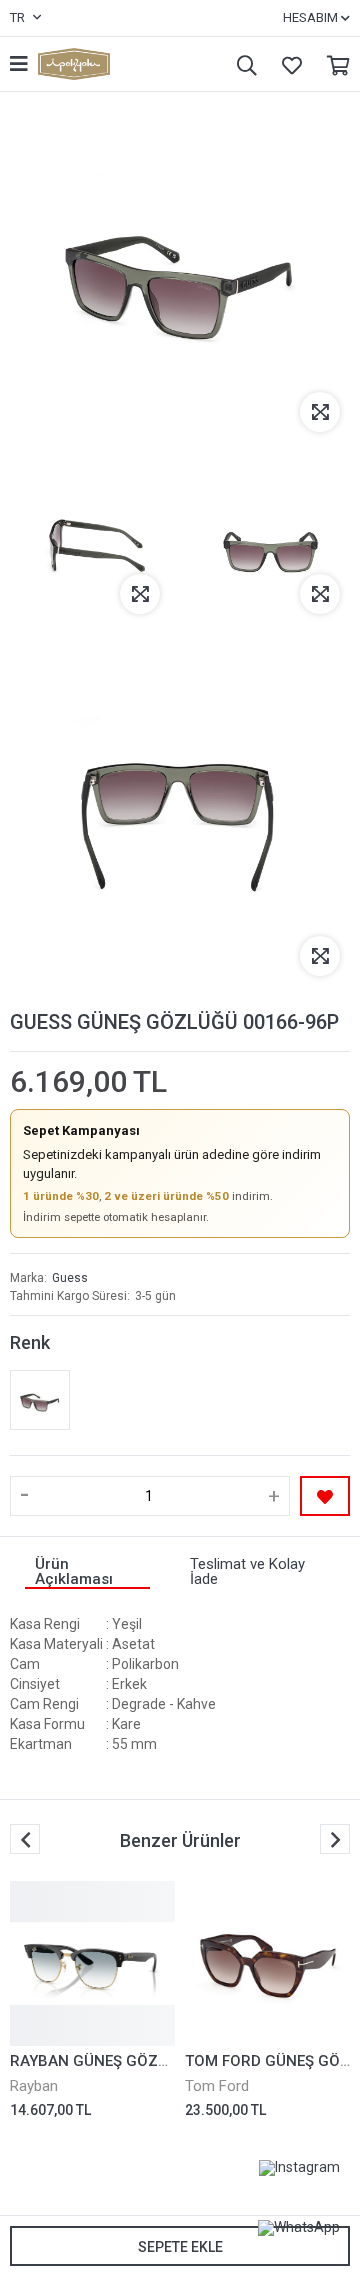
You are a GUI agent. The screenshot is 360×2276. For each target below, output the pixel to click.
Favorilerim (287, 64)
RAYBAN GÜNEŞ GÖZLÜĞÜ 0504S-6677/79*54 (173, 2061)
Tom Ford (217, 2086)
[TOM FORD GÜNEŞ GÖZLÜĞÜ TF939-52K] (267, 1963)
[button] (335, 1839)
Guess (70, 1278)
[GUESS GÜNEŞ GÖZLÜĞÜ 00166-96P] (40, 1400)
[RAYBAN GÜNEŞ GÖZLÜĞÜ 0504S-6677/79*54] (92, 1963)
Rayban (34, 2086)
